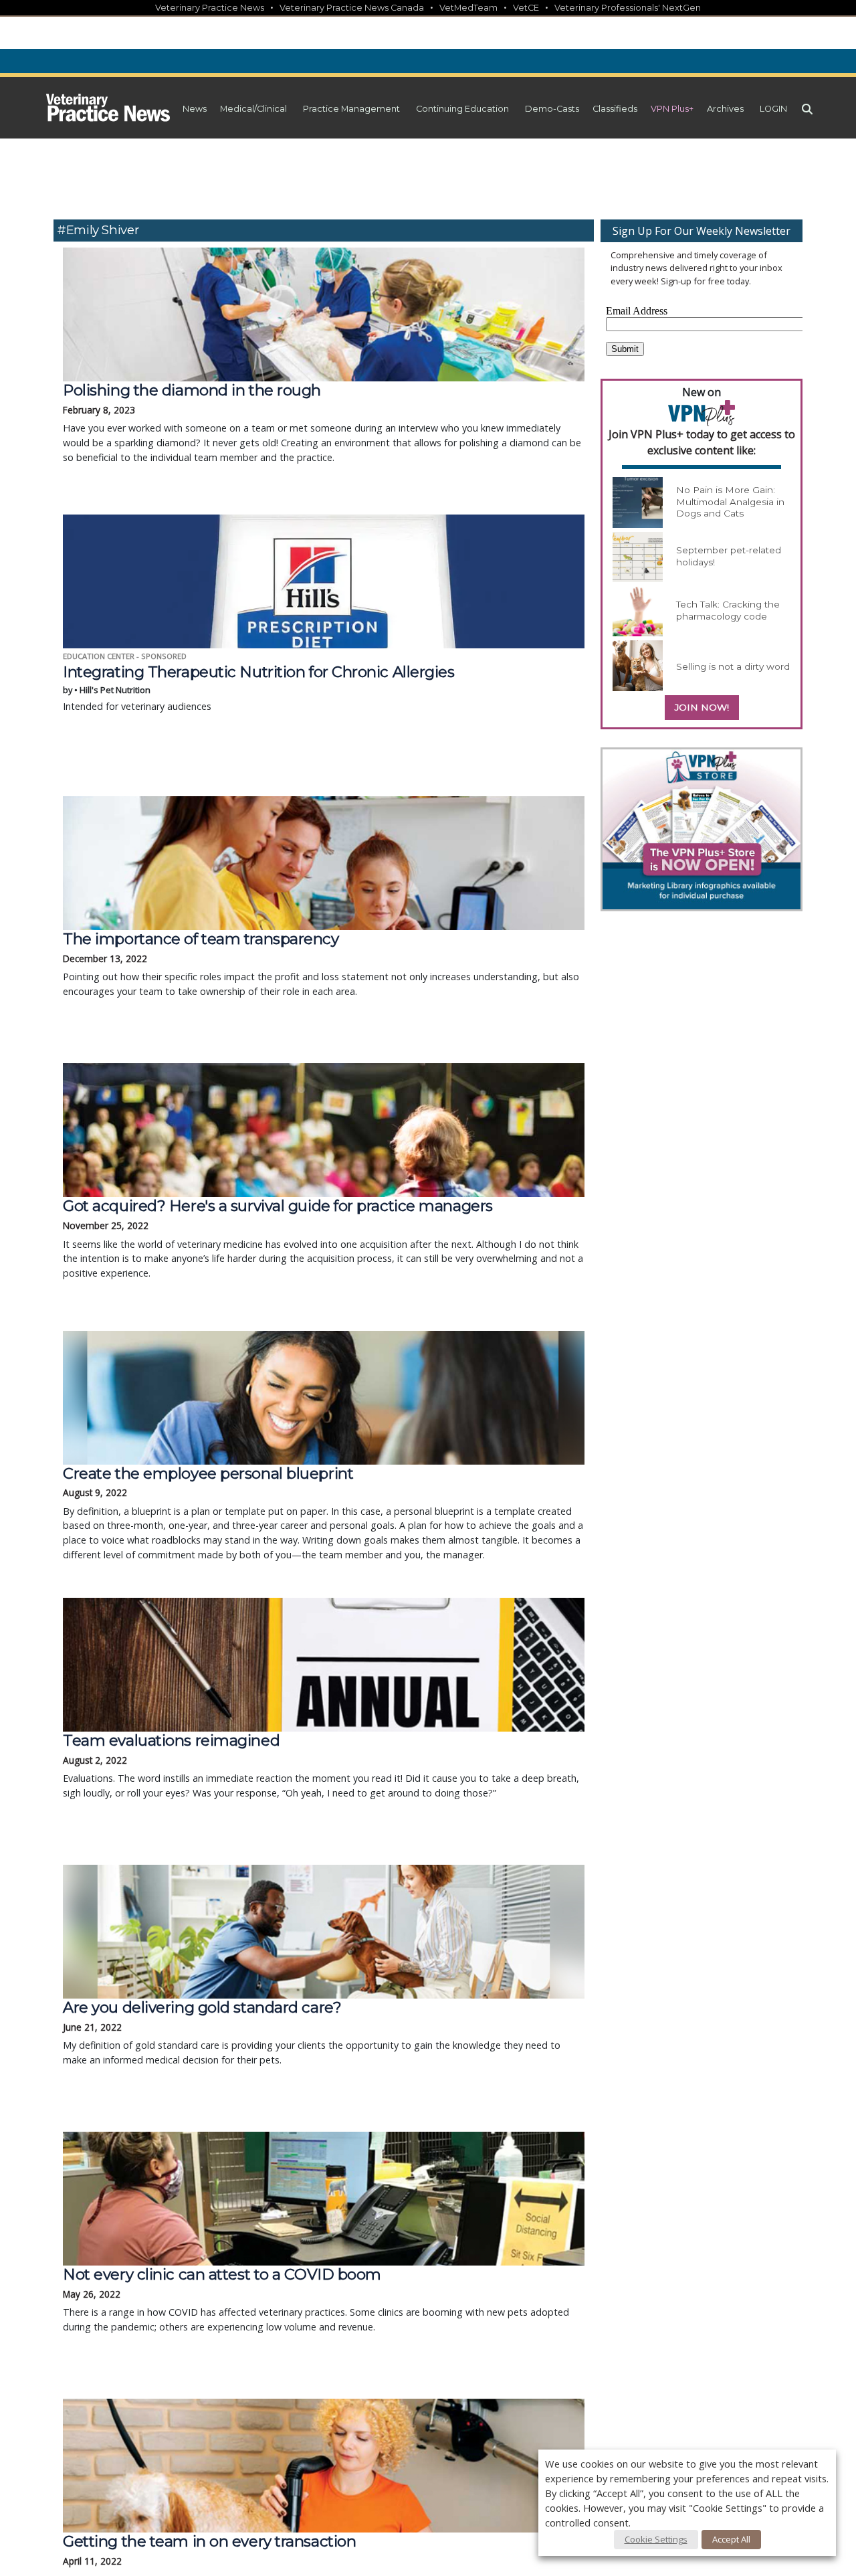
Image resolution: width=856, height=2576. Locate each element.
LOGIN (773, 109)
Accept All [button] (731, 2539)
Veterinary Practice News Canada (352, 8)
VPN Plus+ (672, 109)
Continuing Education (462, 109)
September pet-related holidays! (729, 556)
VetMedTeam (468, 8)
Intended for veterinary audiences (258, 688)
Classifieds (615, 109)
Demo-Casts (552, 109)
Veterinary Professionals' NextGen (628, 8)
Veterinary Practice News (210, 8)
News (195, 109)
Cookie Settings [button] (656, 2539)
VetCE (526, 8)
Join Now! (702, 707)
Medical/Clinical (253, 109)
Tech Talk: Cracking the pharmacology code (728, 610)
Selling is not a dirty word (733, 666)
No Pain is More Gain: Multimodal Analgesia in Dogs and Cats (730, 501)
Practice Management (351, 109)
